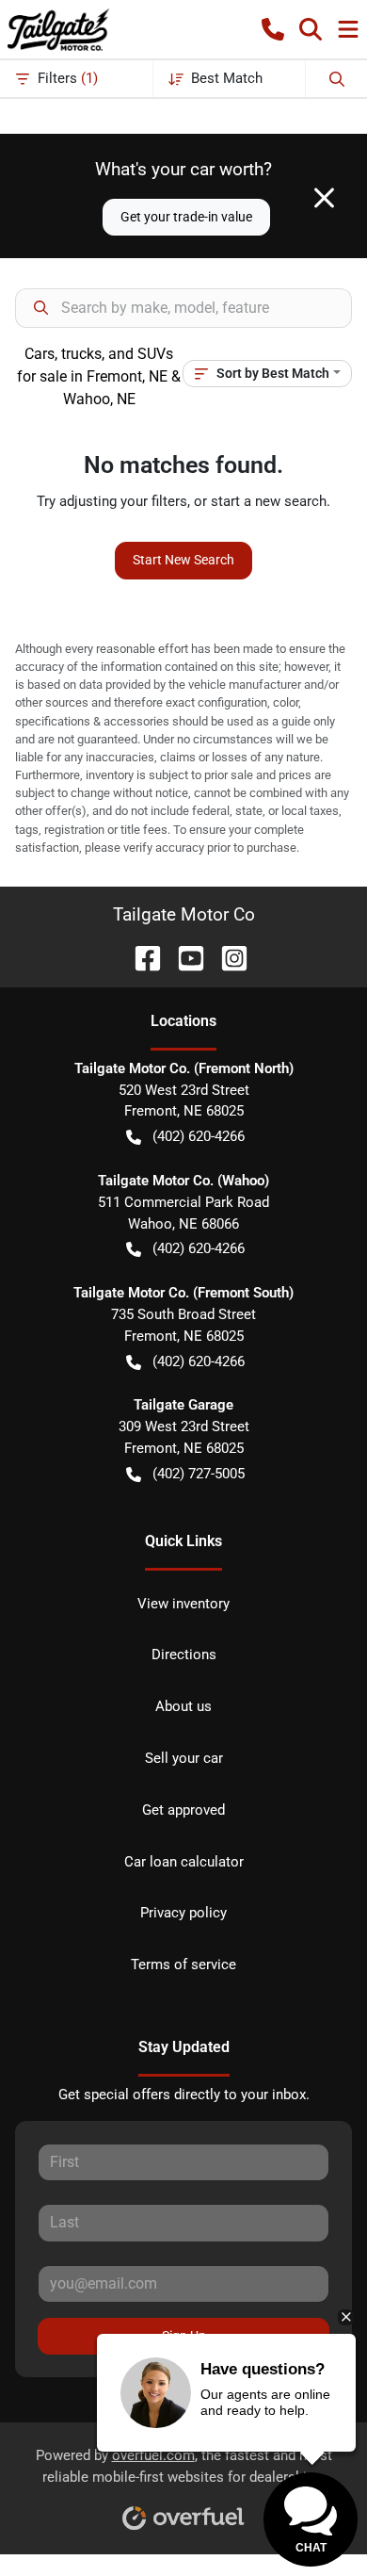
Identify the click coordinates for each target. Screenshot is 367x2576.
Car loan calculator (184, 1862)
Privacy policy (183, 1913)
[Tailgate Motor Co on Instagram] (227, 957)
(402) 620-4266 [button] (199, 1136)
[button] (273, 29)
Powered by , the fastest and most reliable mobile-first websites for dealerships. (184, 2466)
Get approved (183, 1810)
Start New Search (183, 560)
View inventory (183, 1604)
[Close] (324, 198)
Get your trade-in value (186, 217)
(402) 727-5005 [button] (199, 1474)
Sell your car (184, 1758)
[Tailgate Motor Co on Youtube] (183, 957)
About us (183, 1706)
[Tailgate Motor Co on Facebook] (140, 957)
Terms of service (183, 1965)
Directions (184, 1655)
